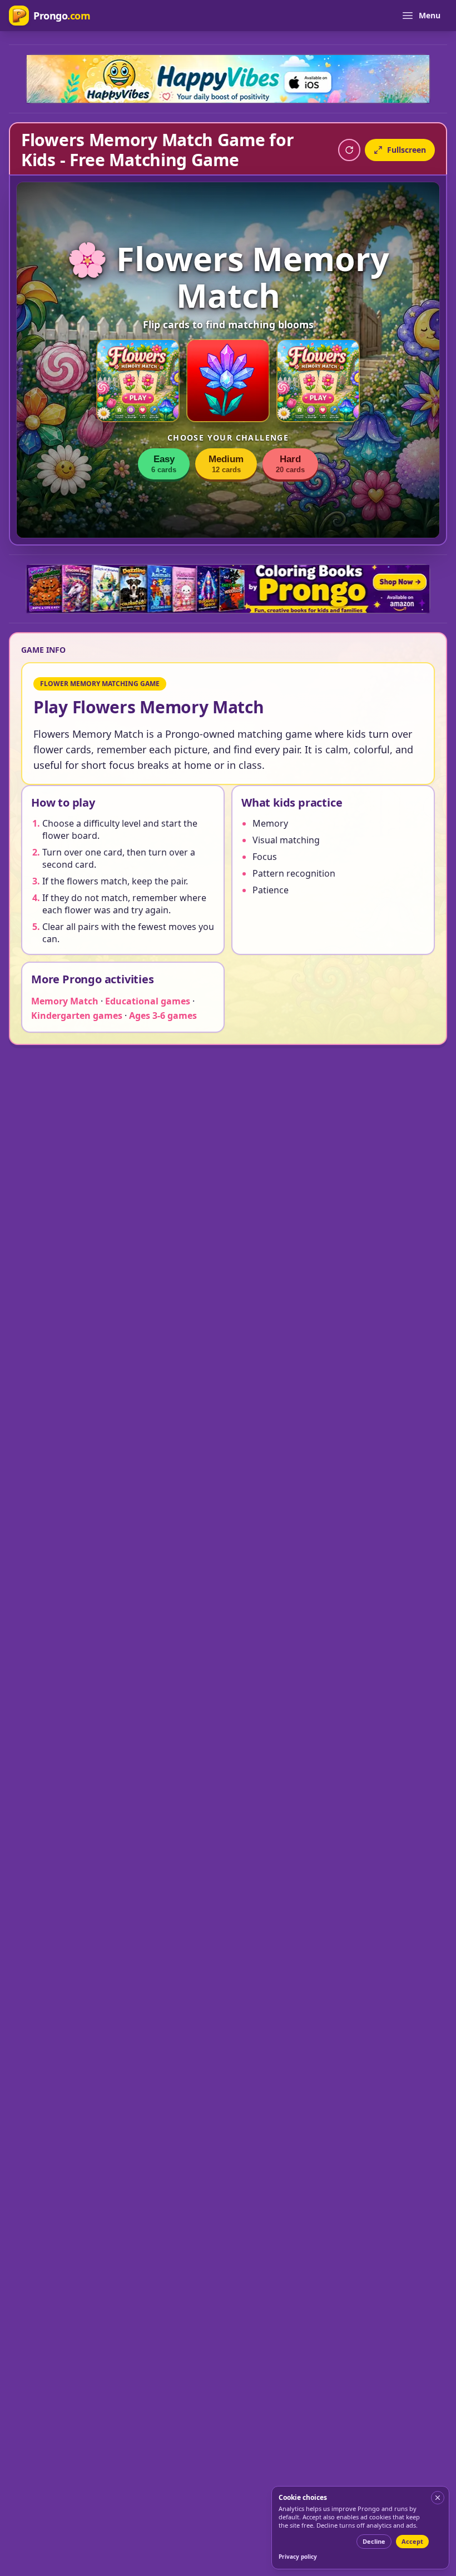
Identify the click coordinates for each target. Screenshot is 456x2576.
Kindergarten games (77, 1016)
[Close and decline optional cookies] (438, 2498)
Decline (374, 2541)
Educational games (148, 1001)
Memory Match (65, 1001)
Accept (412, 2541)
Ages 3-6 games (163, 1016)
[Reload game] (349, 150)
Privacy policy (298, 2557)
